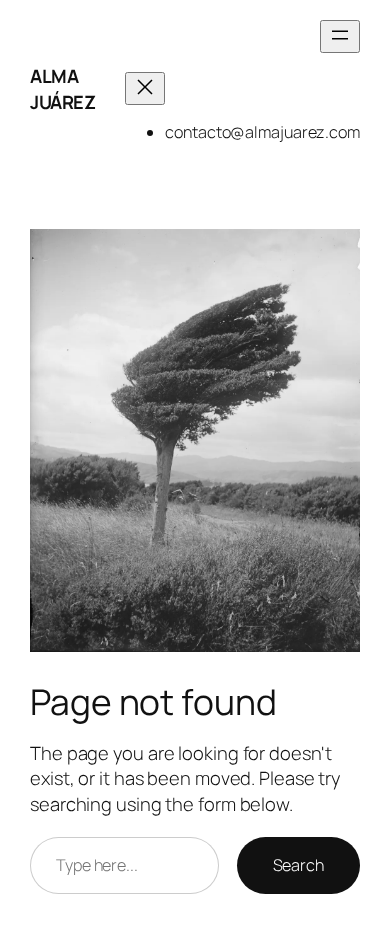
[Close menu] (145, 88)
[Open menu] (340, 36)
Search (298, 865)
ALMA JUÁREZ (62, 89)
